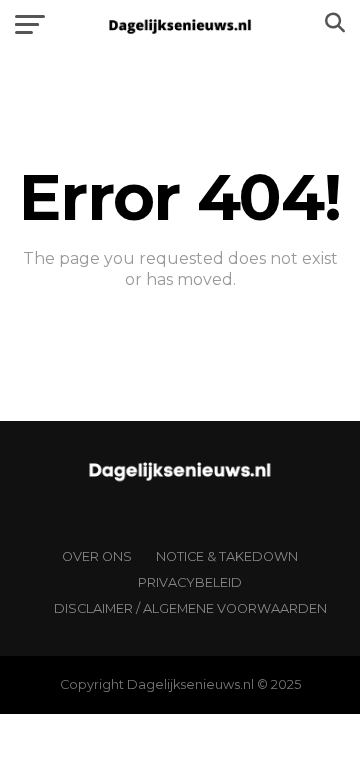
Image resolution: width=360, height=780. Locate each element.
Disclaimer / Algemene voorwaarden (190, 608)
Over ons (97, 556)
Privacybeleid (190, 582)
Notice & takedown (227, 556)
